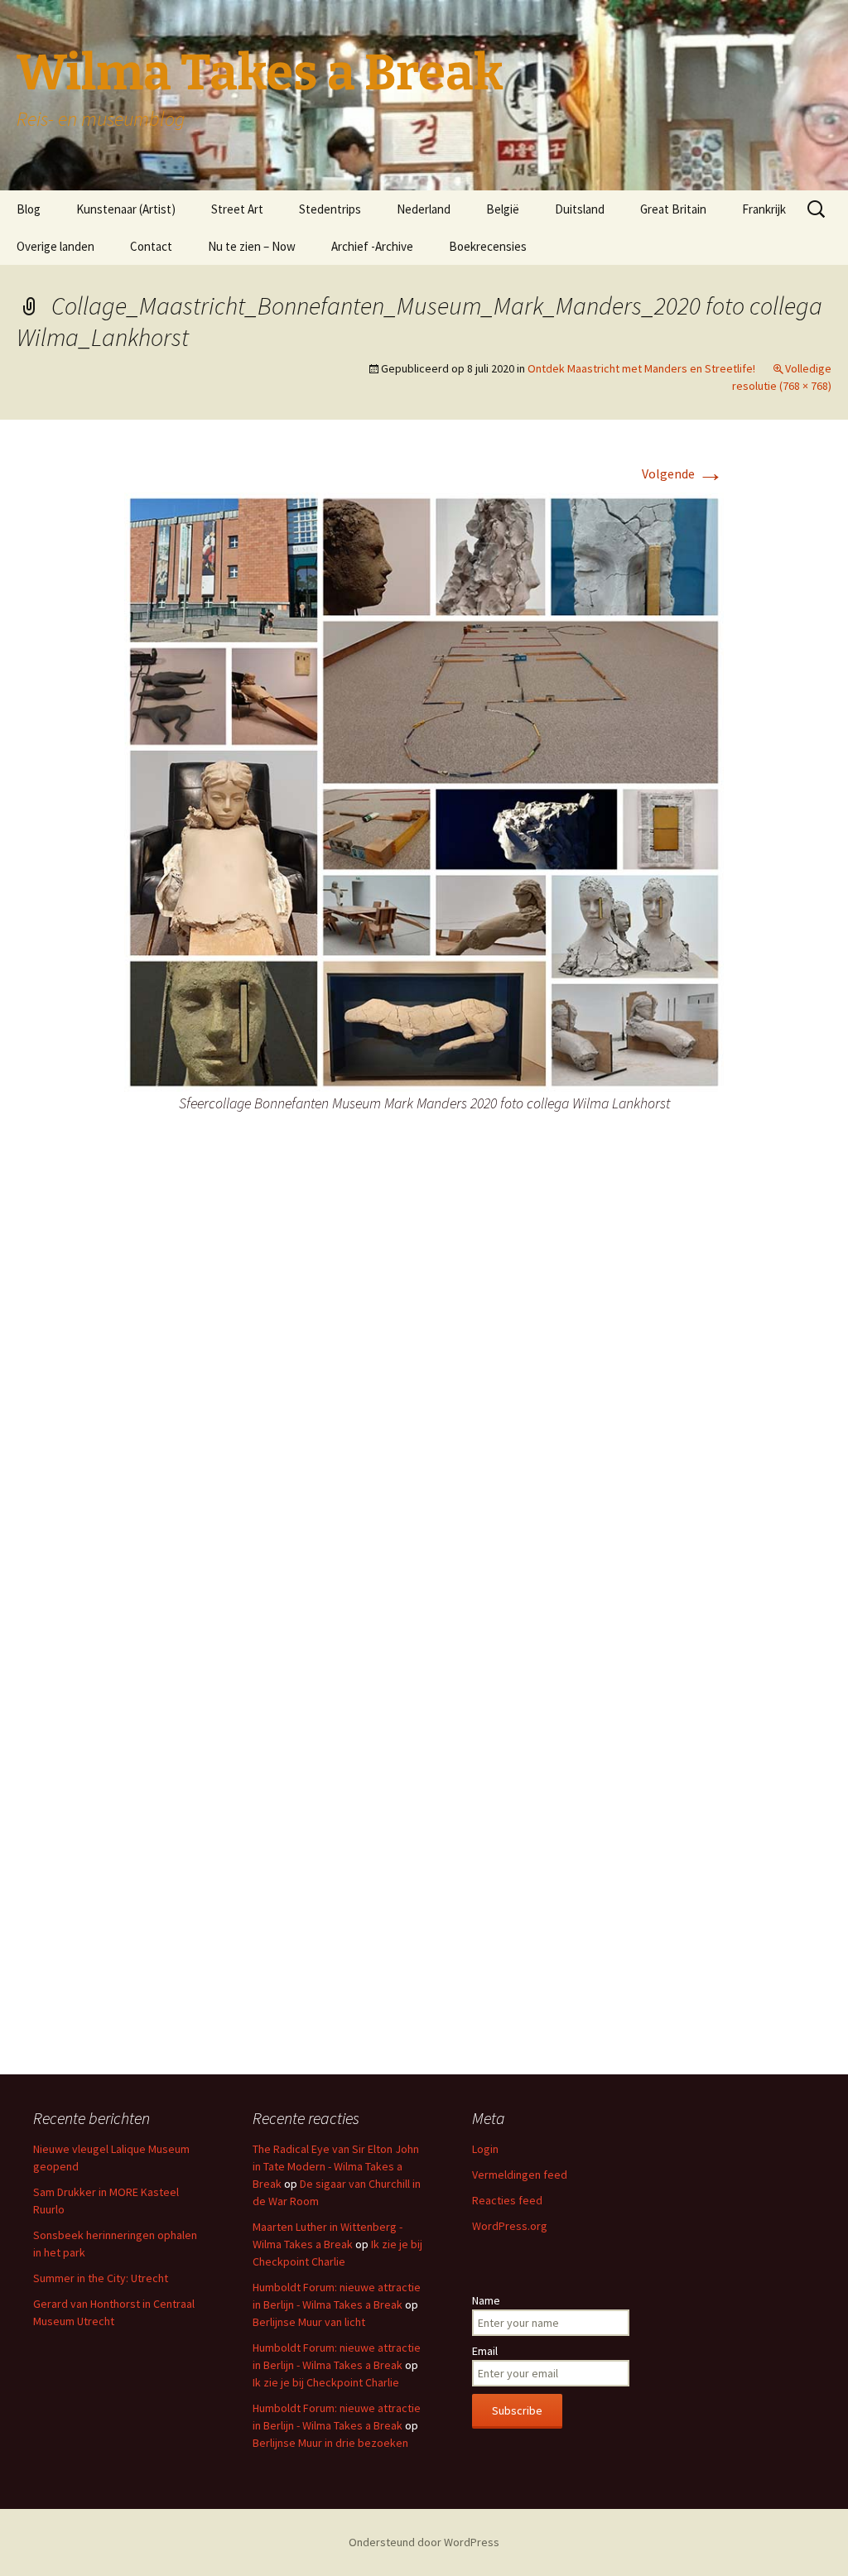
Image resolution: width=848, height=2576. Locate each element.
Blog (29, 209)
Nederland (424, 209)
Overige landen (55, 246)
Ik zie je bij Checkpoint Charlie (326, 2382)
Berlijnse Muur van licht (309, 2322)
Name (486, 2300)
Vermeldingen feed (520, 2175)
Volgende (683, 473)
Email (485, 2351)
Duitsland (580, 209)
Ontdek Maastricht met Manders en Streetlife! (641, 368)
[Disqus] (424, 1394)
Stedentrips (330, 209)
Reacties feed (507, 2200)
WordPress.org (510, 2226)
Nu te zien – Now (252, 246)
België (503, 209)
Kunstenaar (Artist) (126, 209)
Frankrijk (764, 209)
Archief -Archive (372, 246)
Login (485, 2149)
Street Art (237, 209)
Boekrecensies (488, 246)
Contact (151, 246)
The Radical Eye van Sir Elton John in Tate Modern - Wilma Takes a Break (336, 2166)
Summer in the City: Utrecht (101, 2278)
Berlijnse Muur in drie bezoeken (330, 2443)
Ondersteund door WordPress (424, 2542)
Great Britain (673, 209)
